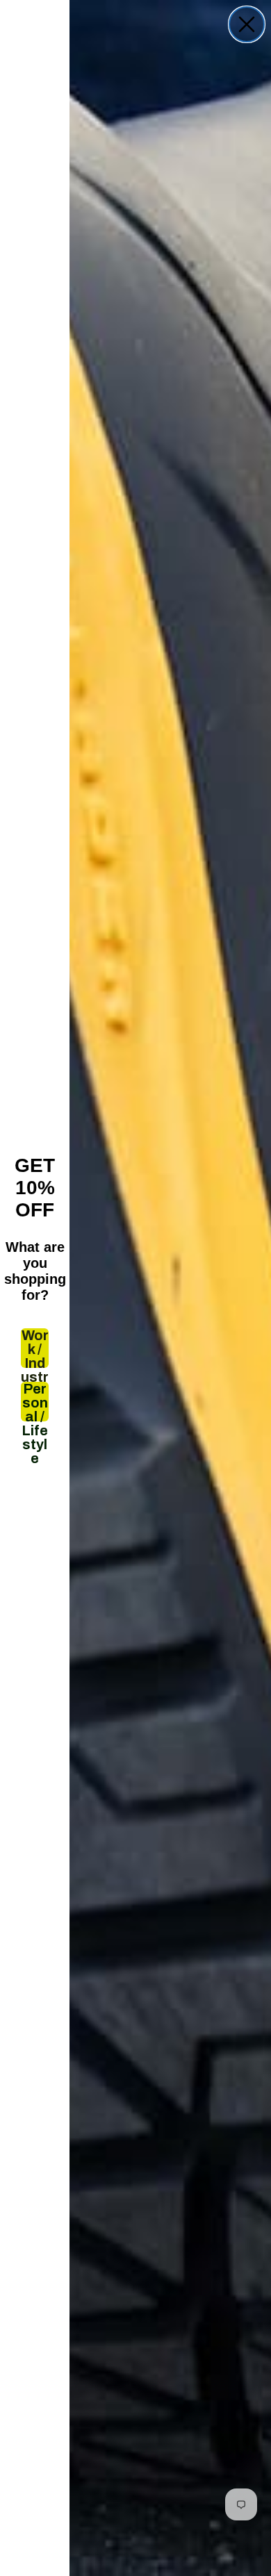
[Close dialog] (247, 24)
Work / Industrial (35, 1348)
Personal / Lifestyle (35, 1402)
